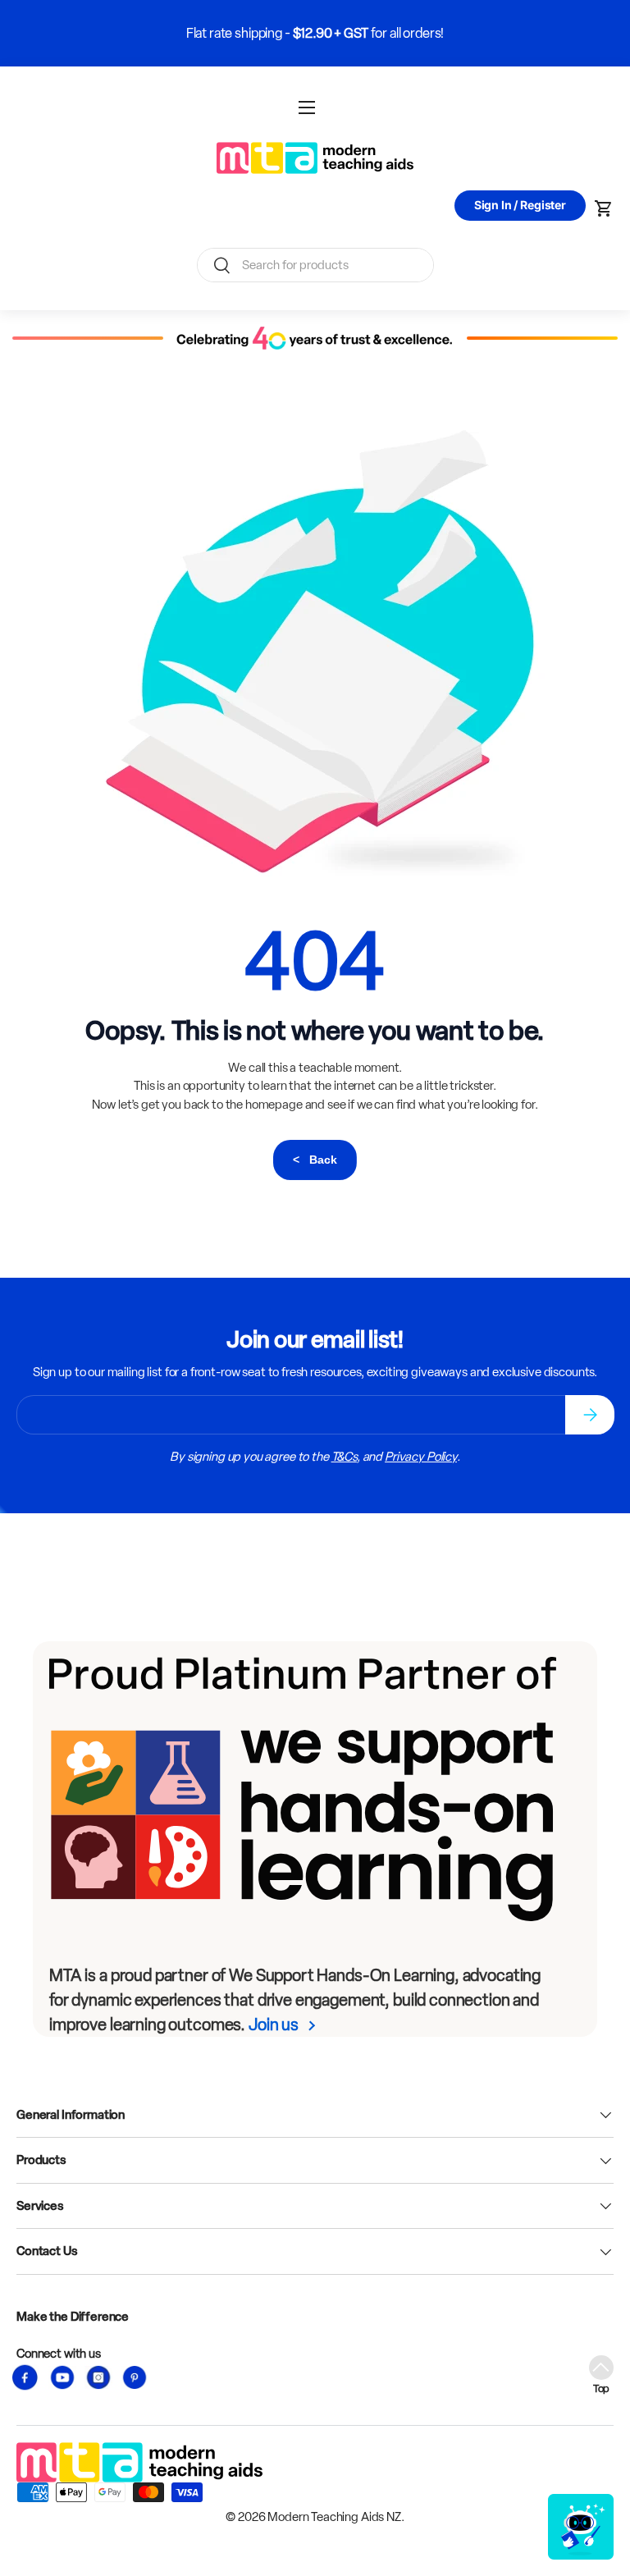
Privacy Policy (421, 1457)
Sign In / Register (520, 205)
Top (602, 2388)
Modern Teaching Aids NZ (334, 2517)
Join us (274, 2025)
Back (315, 1160)
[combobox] (315, 265)
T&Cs (344, 1457)
